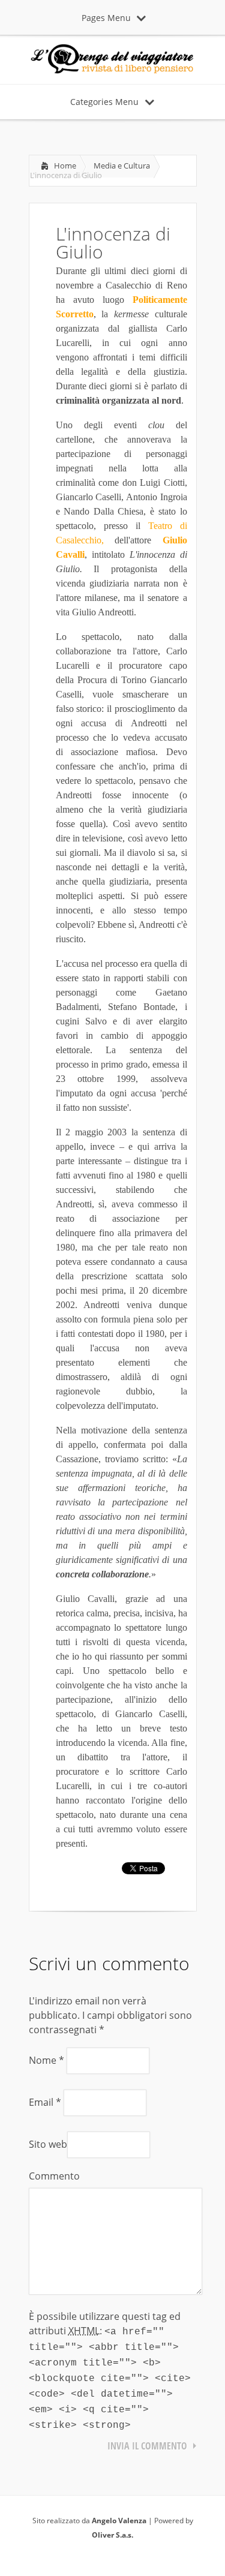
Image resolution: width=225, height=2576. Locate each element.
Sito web (48, 2144)
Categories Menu (104, 102)
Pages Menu (106, 18)
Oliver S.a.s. (112, 2535)
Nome (46, 2060)
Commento (54, 2176)
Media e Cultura (122, 166)
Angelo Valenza (119, 2521)
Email (45, 2102)
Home (65, 166)
